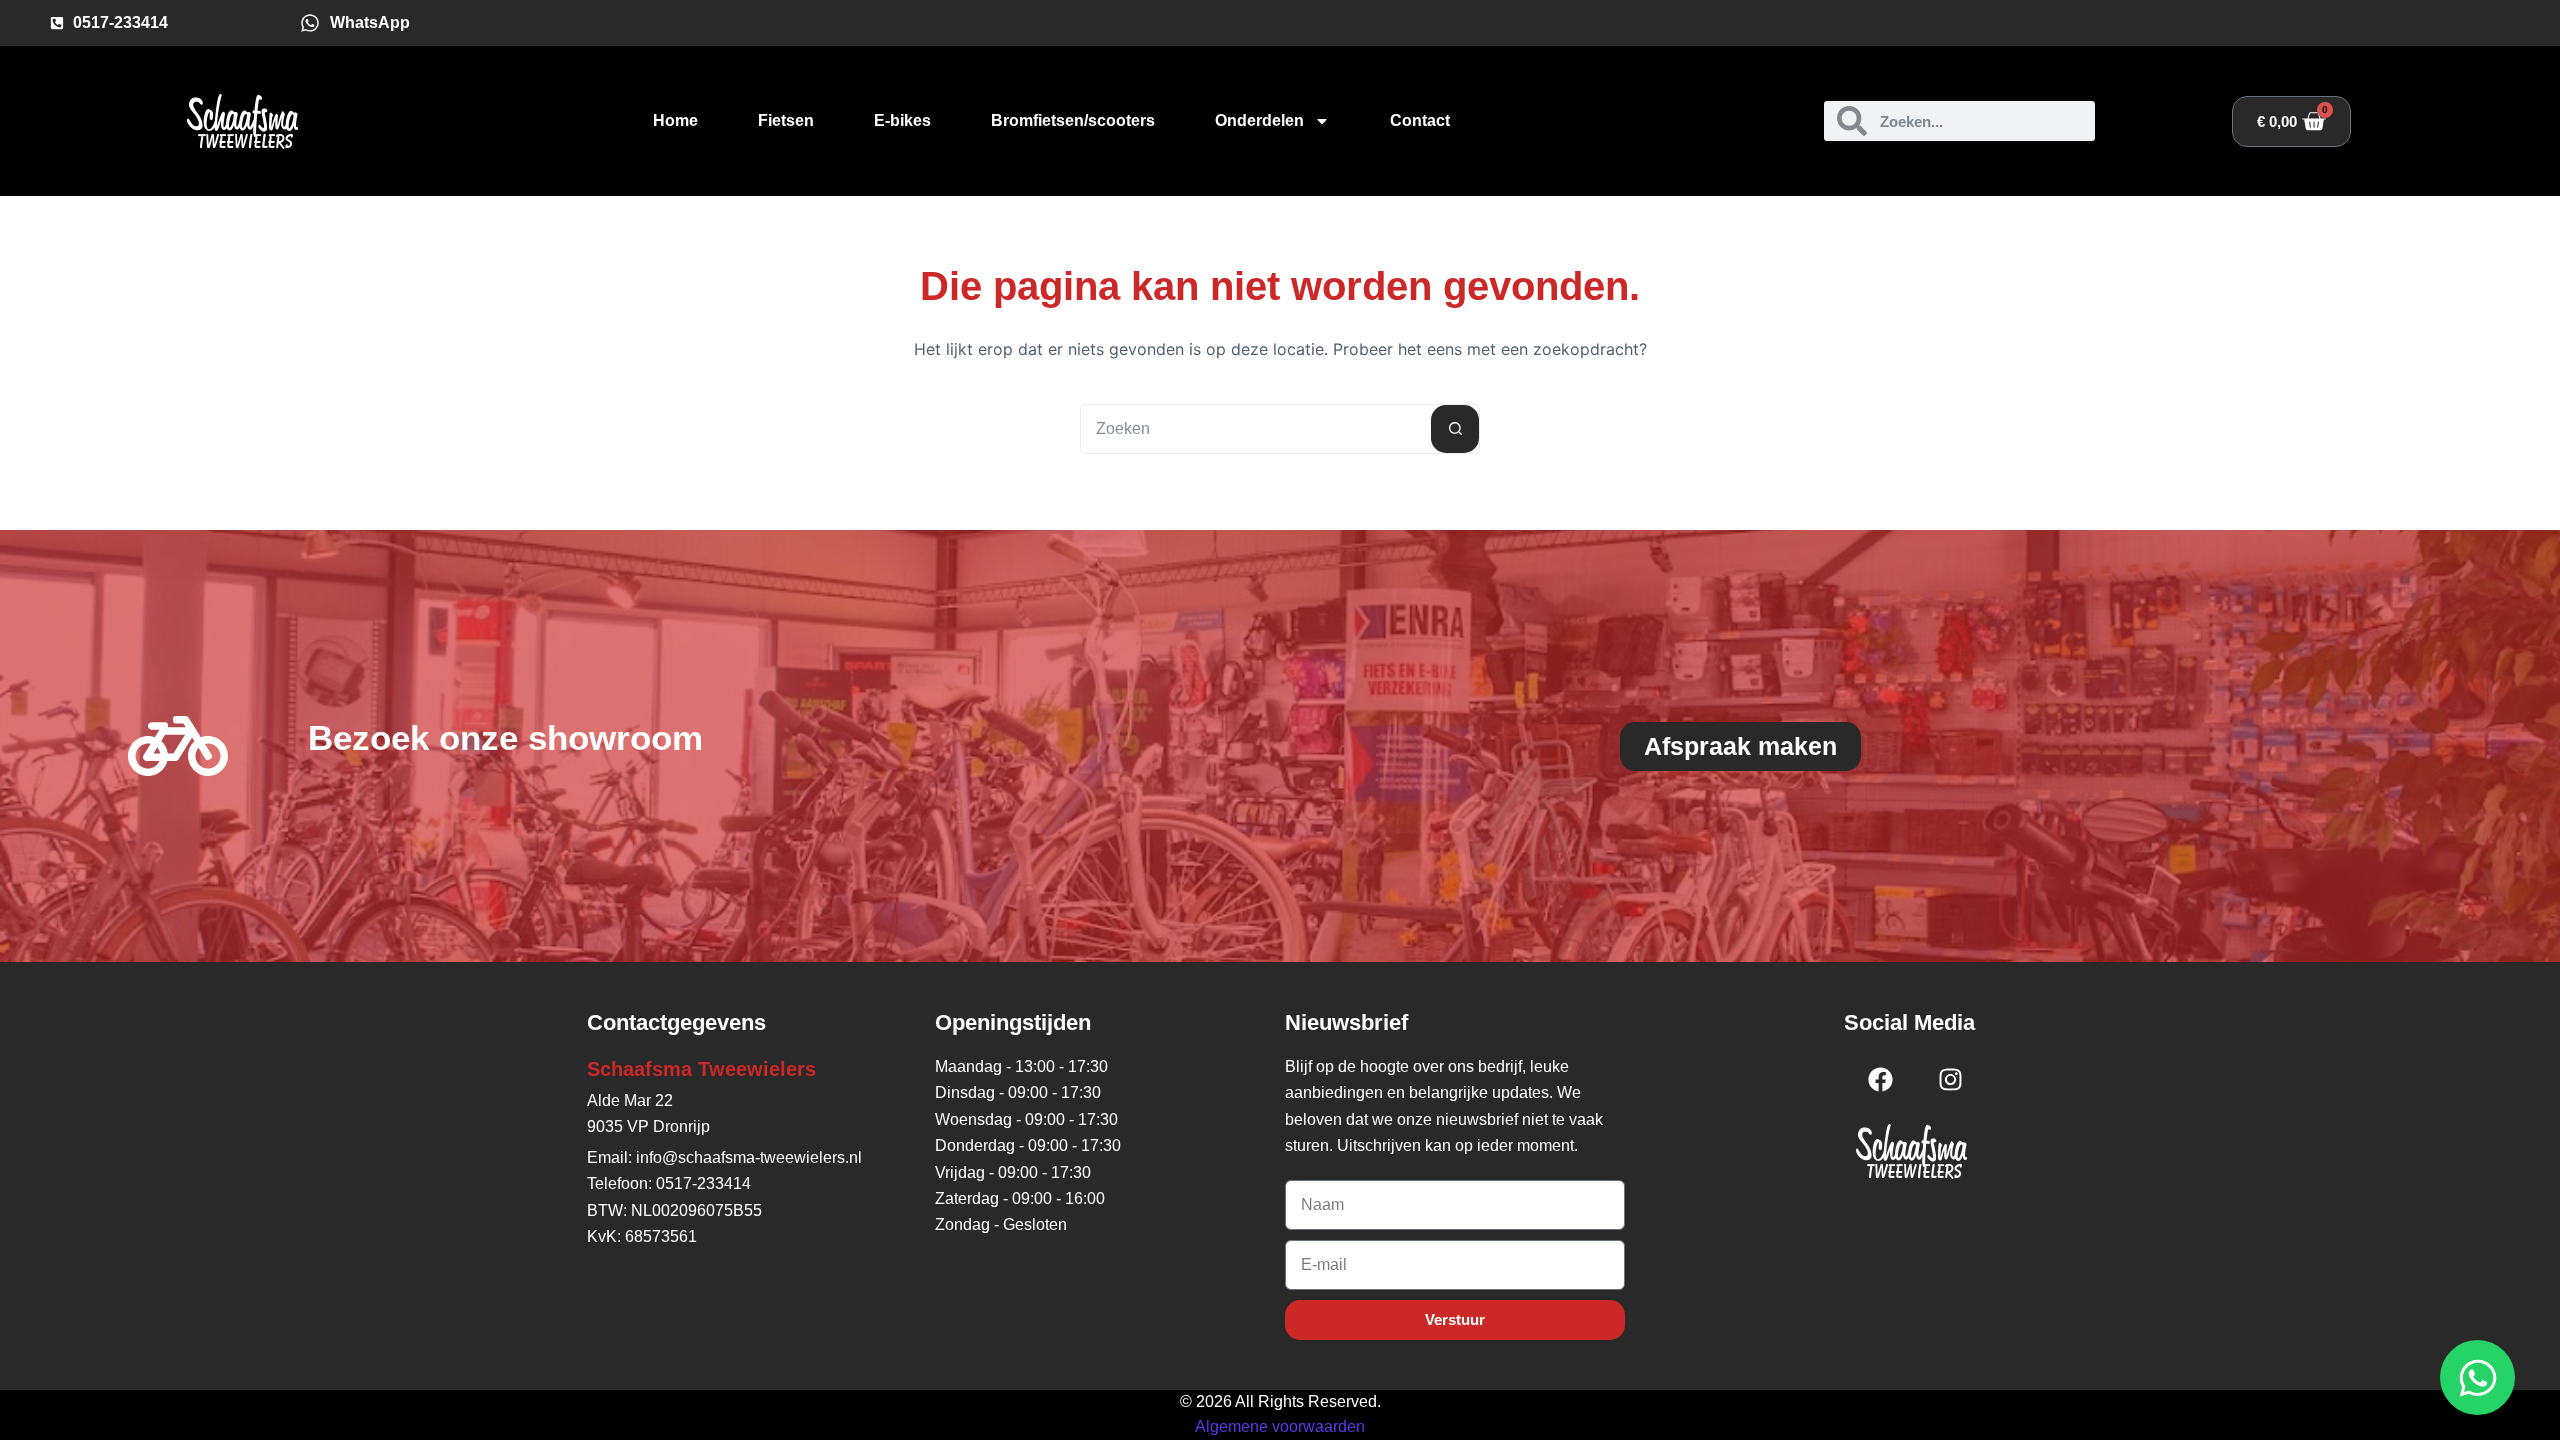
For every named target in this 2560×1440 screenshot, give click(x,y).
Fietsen (786, 120)
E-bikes (902, 120)
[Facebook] (1880, 1079)
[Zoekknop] (1455, 429)
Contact (1420, 120)
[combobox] (1256, 429)
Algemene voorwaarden (1280, 1426)
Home (675, 120)
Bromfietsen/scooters (1073, 120)
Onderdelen (1259, 120)
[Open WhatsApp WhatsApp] (2477, 1377)
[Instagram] (1950, 1079)
